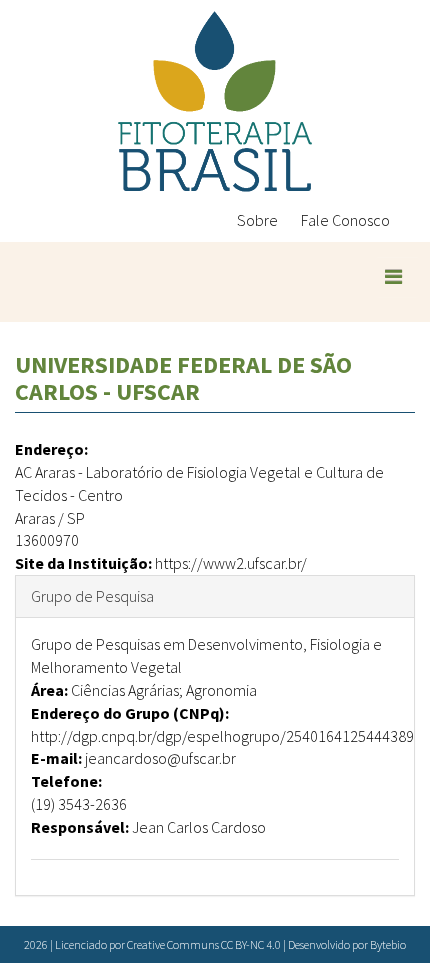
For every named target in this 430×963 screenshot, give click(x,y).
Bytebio (388, 944)
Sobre (257, 220)
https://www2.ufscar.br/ (231, 563)
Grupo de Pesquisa (92, 596)
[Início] (215, 101)
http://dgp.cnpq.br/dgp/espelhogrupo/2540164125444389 (222, 736)
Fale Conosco (345, 220)
